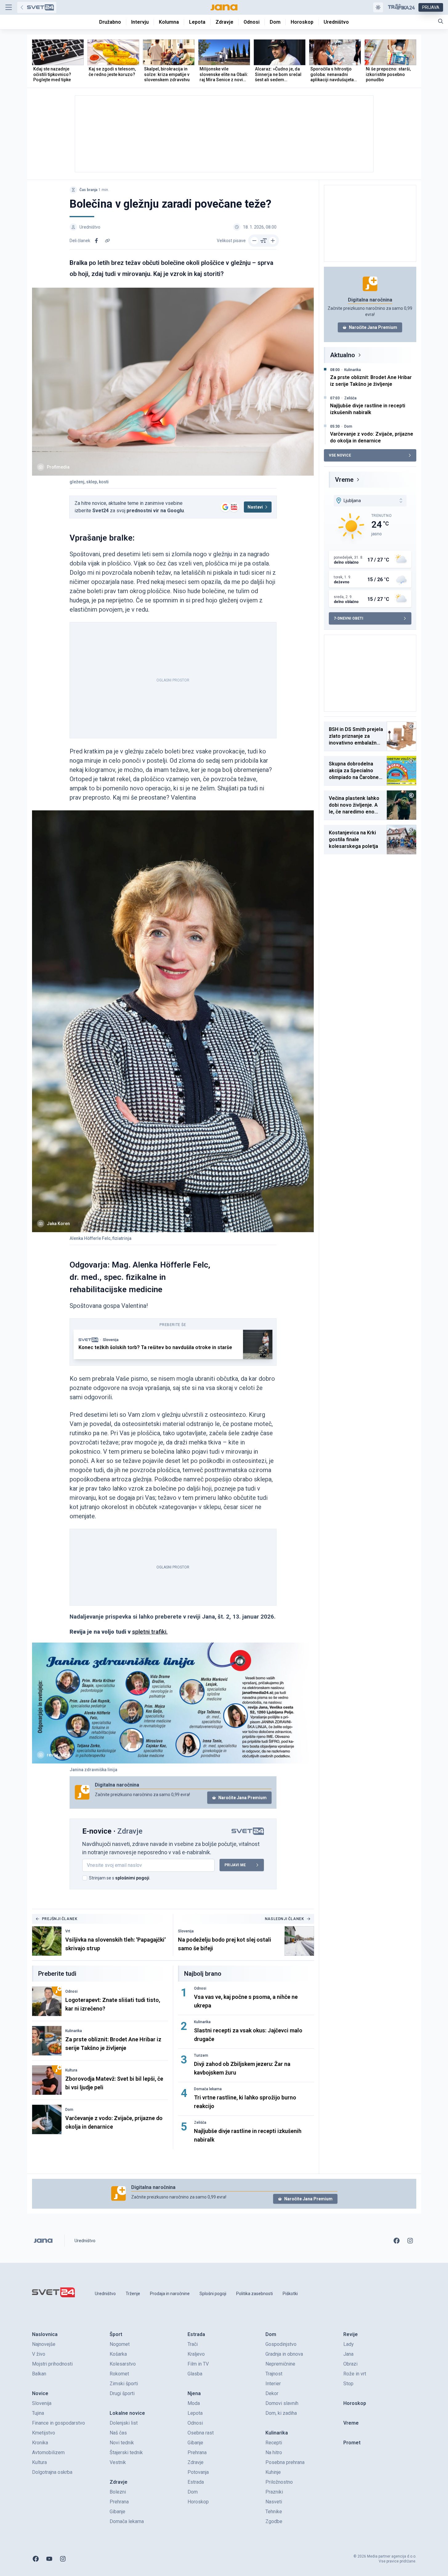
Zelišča (200, 2123)
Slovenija (111, 1340)
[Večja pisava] (273, 241)
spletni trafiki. (150, 1632)
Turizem (201, 2055)
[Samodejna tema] (378, 7)
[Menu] (9, 7)
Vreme (344, 480)
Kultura (71, 2070)
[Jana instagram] (410, 2241)
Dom (69, 2110)
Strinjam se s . (120, 1878)
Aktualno (343, 355)
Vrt (68, 1931)
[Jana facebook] (397, 2241)
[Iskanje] (441, 21)
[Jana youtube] (49, 2559)
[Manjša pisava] (254, 241)
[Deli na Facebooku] (96, 241)
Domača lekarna (208, 2089)
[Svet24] (37, 7)
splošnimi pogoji (132, 1878)
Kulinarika (74, 2031)
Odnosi (71, 1991)
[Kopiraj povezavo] (107, 241)
